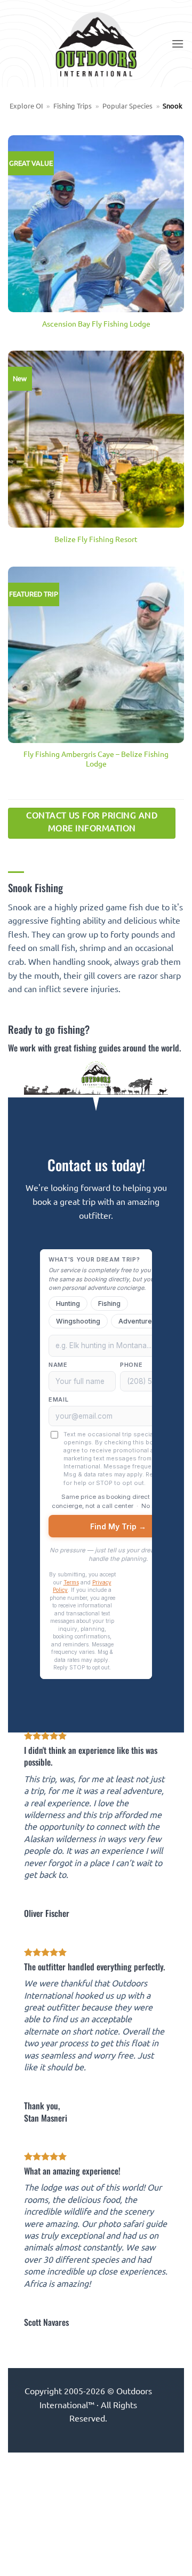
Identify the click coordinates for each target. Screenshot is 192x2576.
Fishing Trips (73, 106)
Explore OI (26, 106)
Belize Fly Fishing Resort (96, 539)
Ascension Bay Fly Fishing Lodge (96, 324)
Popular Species (127, 106)
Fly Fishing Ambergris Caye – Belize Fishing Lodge (96, 759)
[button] (178, 44)
